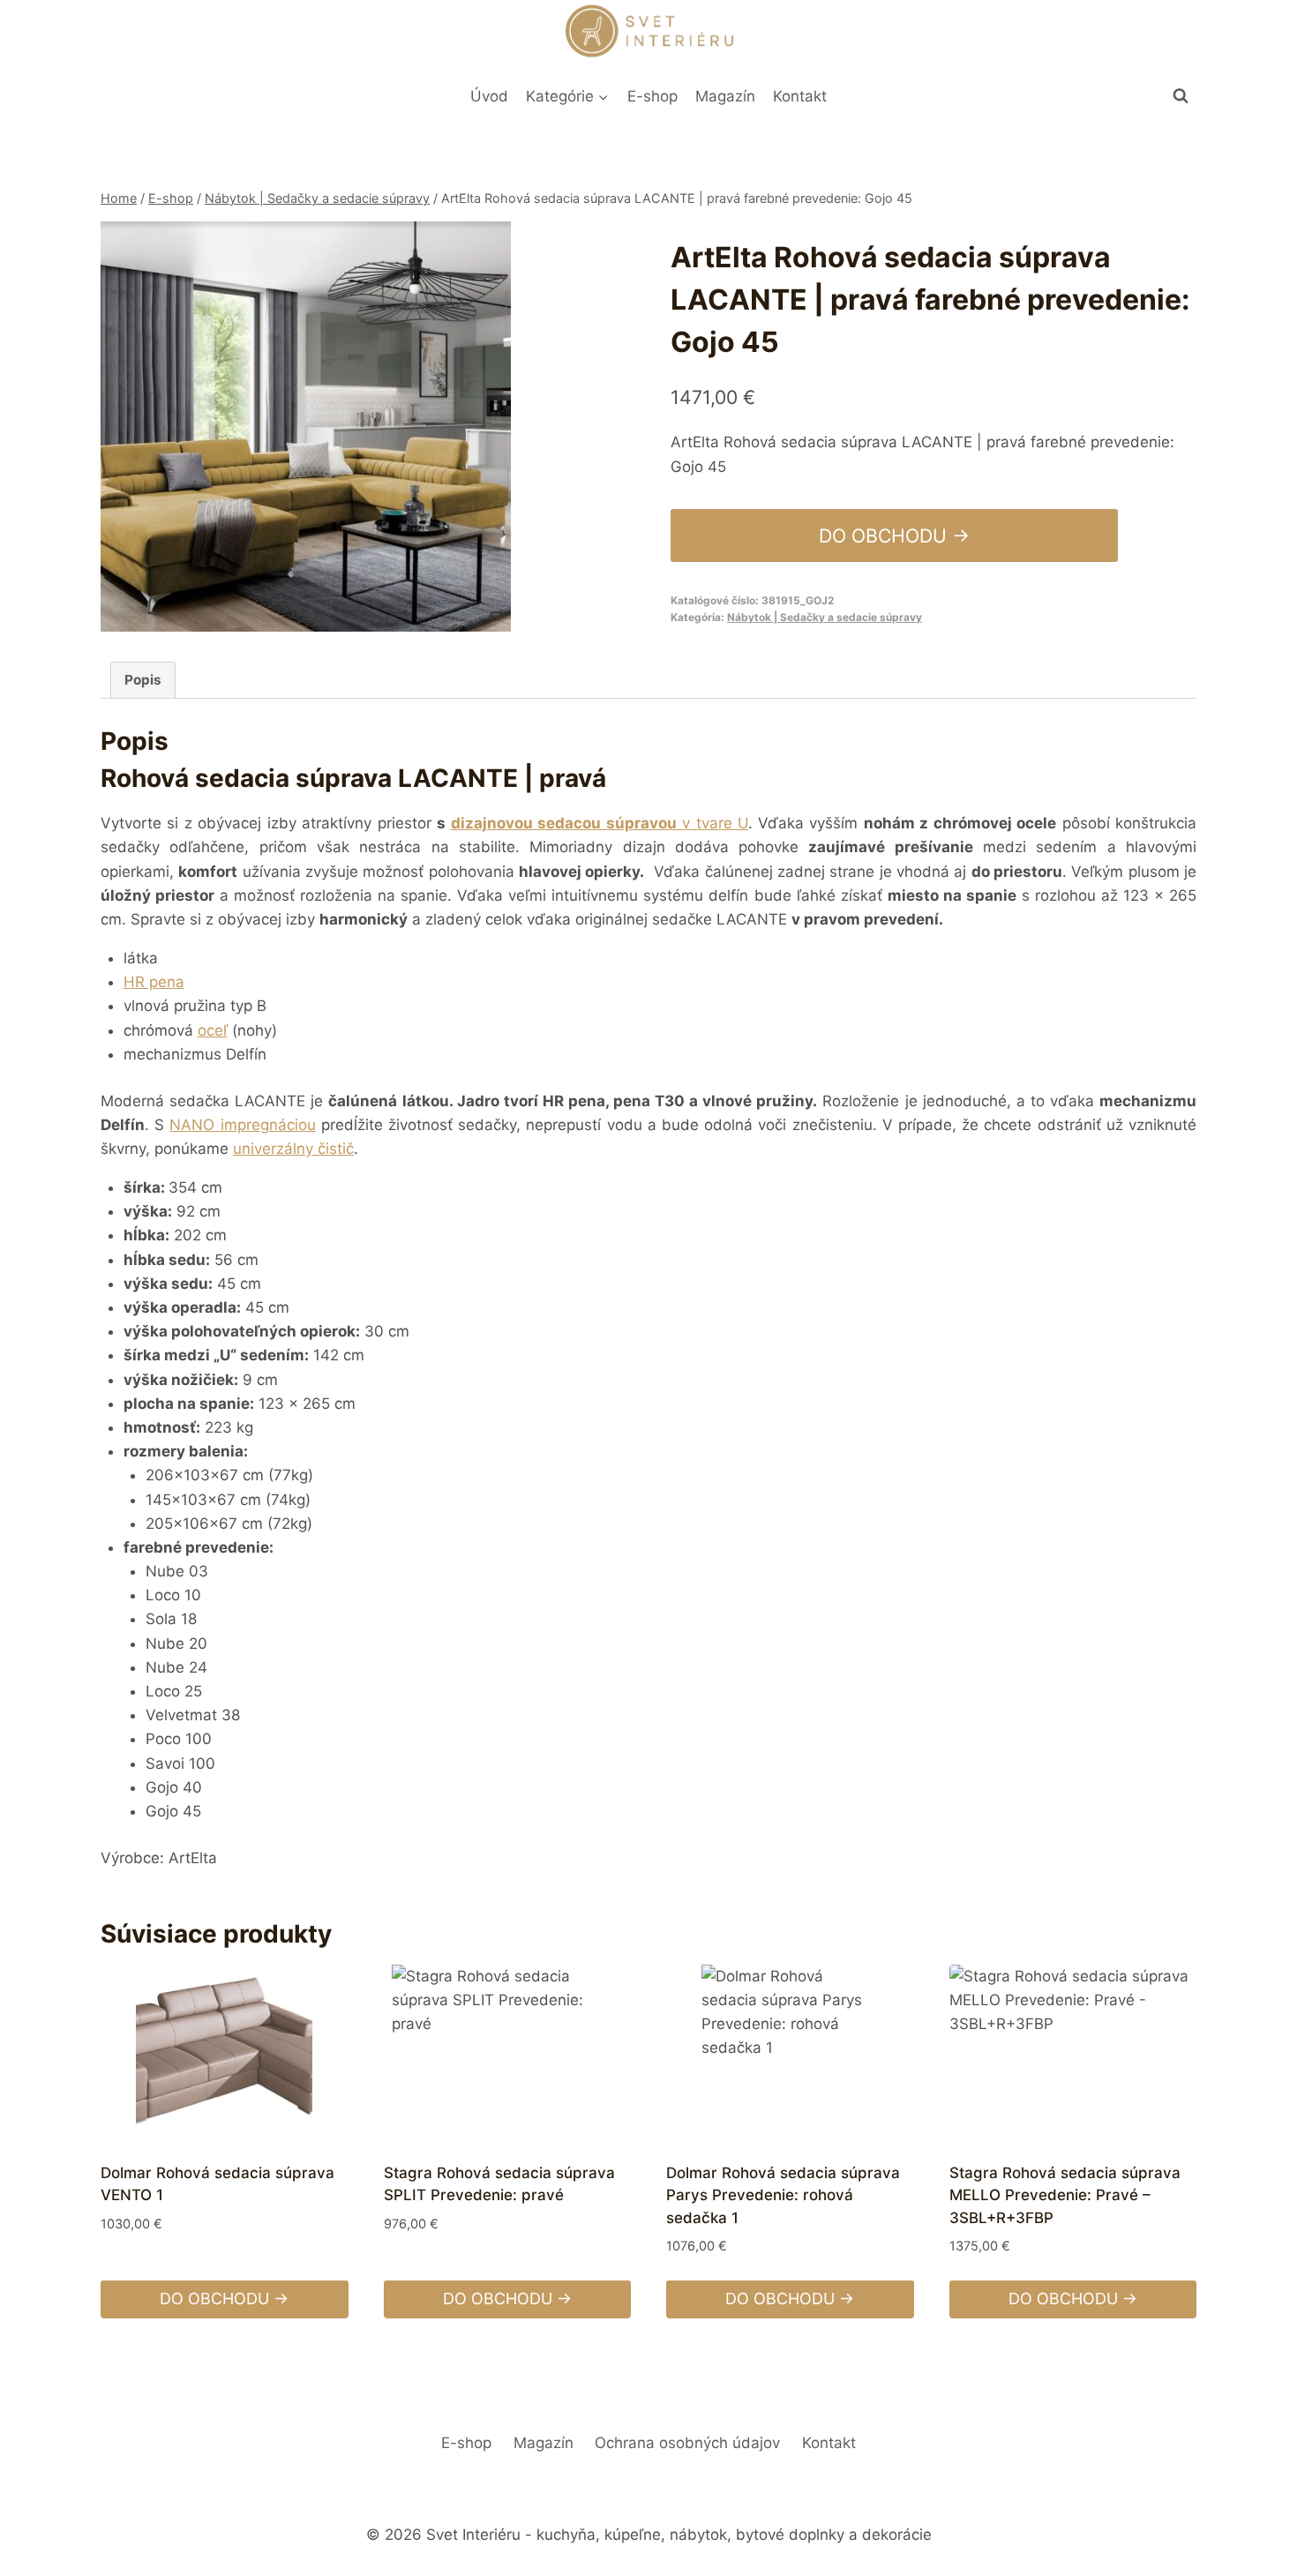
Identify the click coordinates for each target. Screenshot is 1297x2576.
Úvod (489, 96)
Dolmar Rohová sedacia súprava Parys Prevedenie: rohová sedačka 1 (783, 2195)
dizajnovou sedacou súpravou (564, 823)
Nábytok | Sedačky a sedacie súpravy (825, 617)
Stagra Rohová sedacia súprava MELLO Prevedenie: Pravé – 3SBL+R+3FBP (1065, 2195)
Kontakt (800, 96)
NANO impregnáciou (242, 1125)
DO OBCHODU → (894, 535)
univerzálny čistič (293, 1149)
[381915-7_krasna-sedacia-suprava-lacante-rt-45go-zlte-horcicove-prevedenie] (306, 427)
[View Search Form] (1181, 96)
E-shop (652, 96)
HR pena (154, 982)
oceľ (213, 1030)
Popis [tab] (143, 680)
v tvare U (712, 823)
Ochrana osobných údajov (687, 2443)
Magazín (725, 96)
